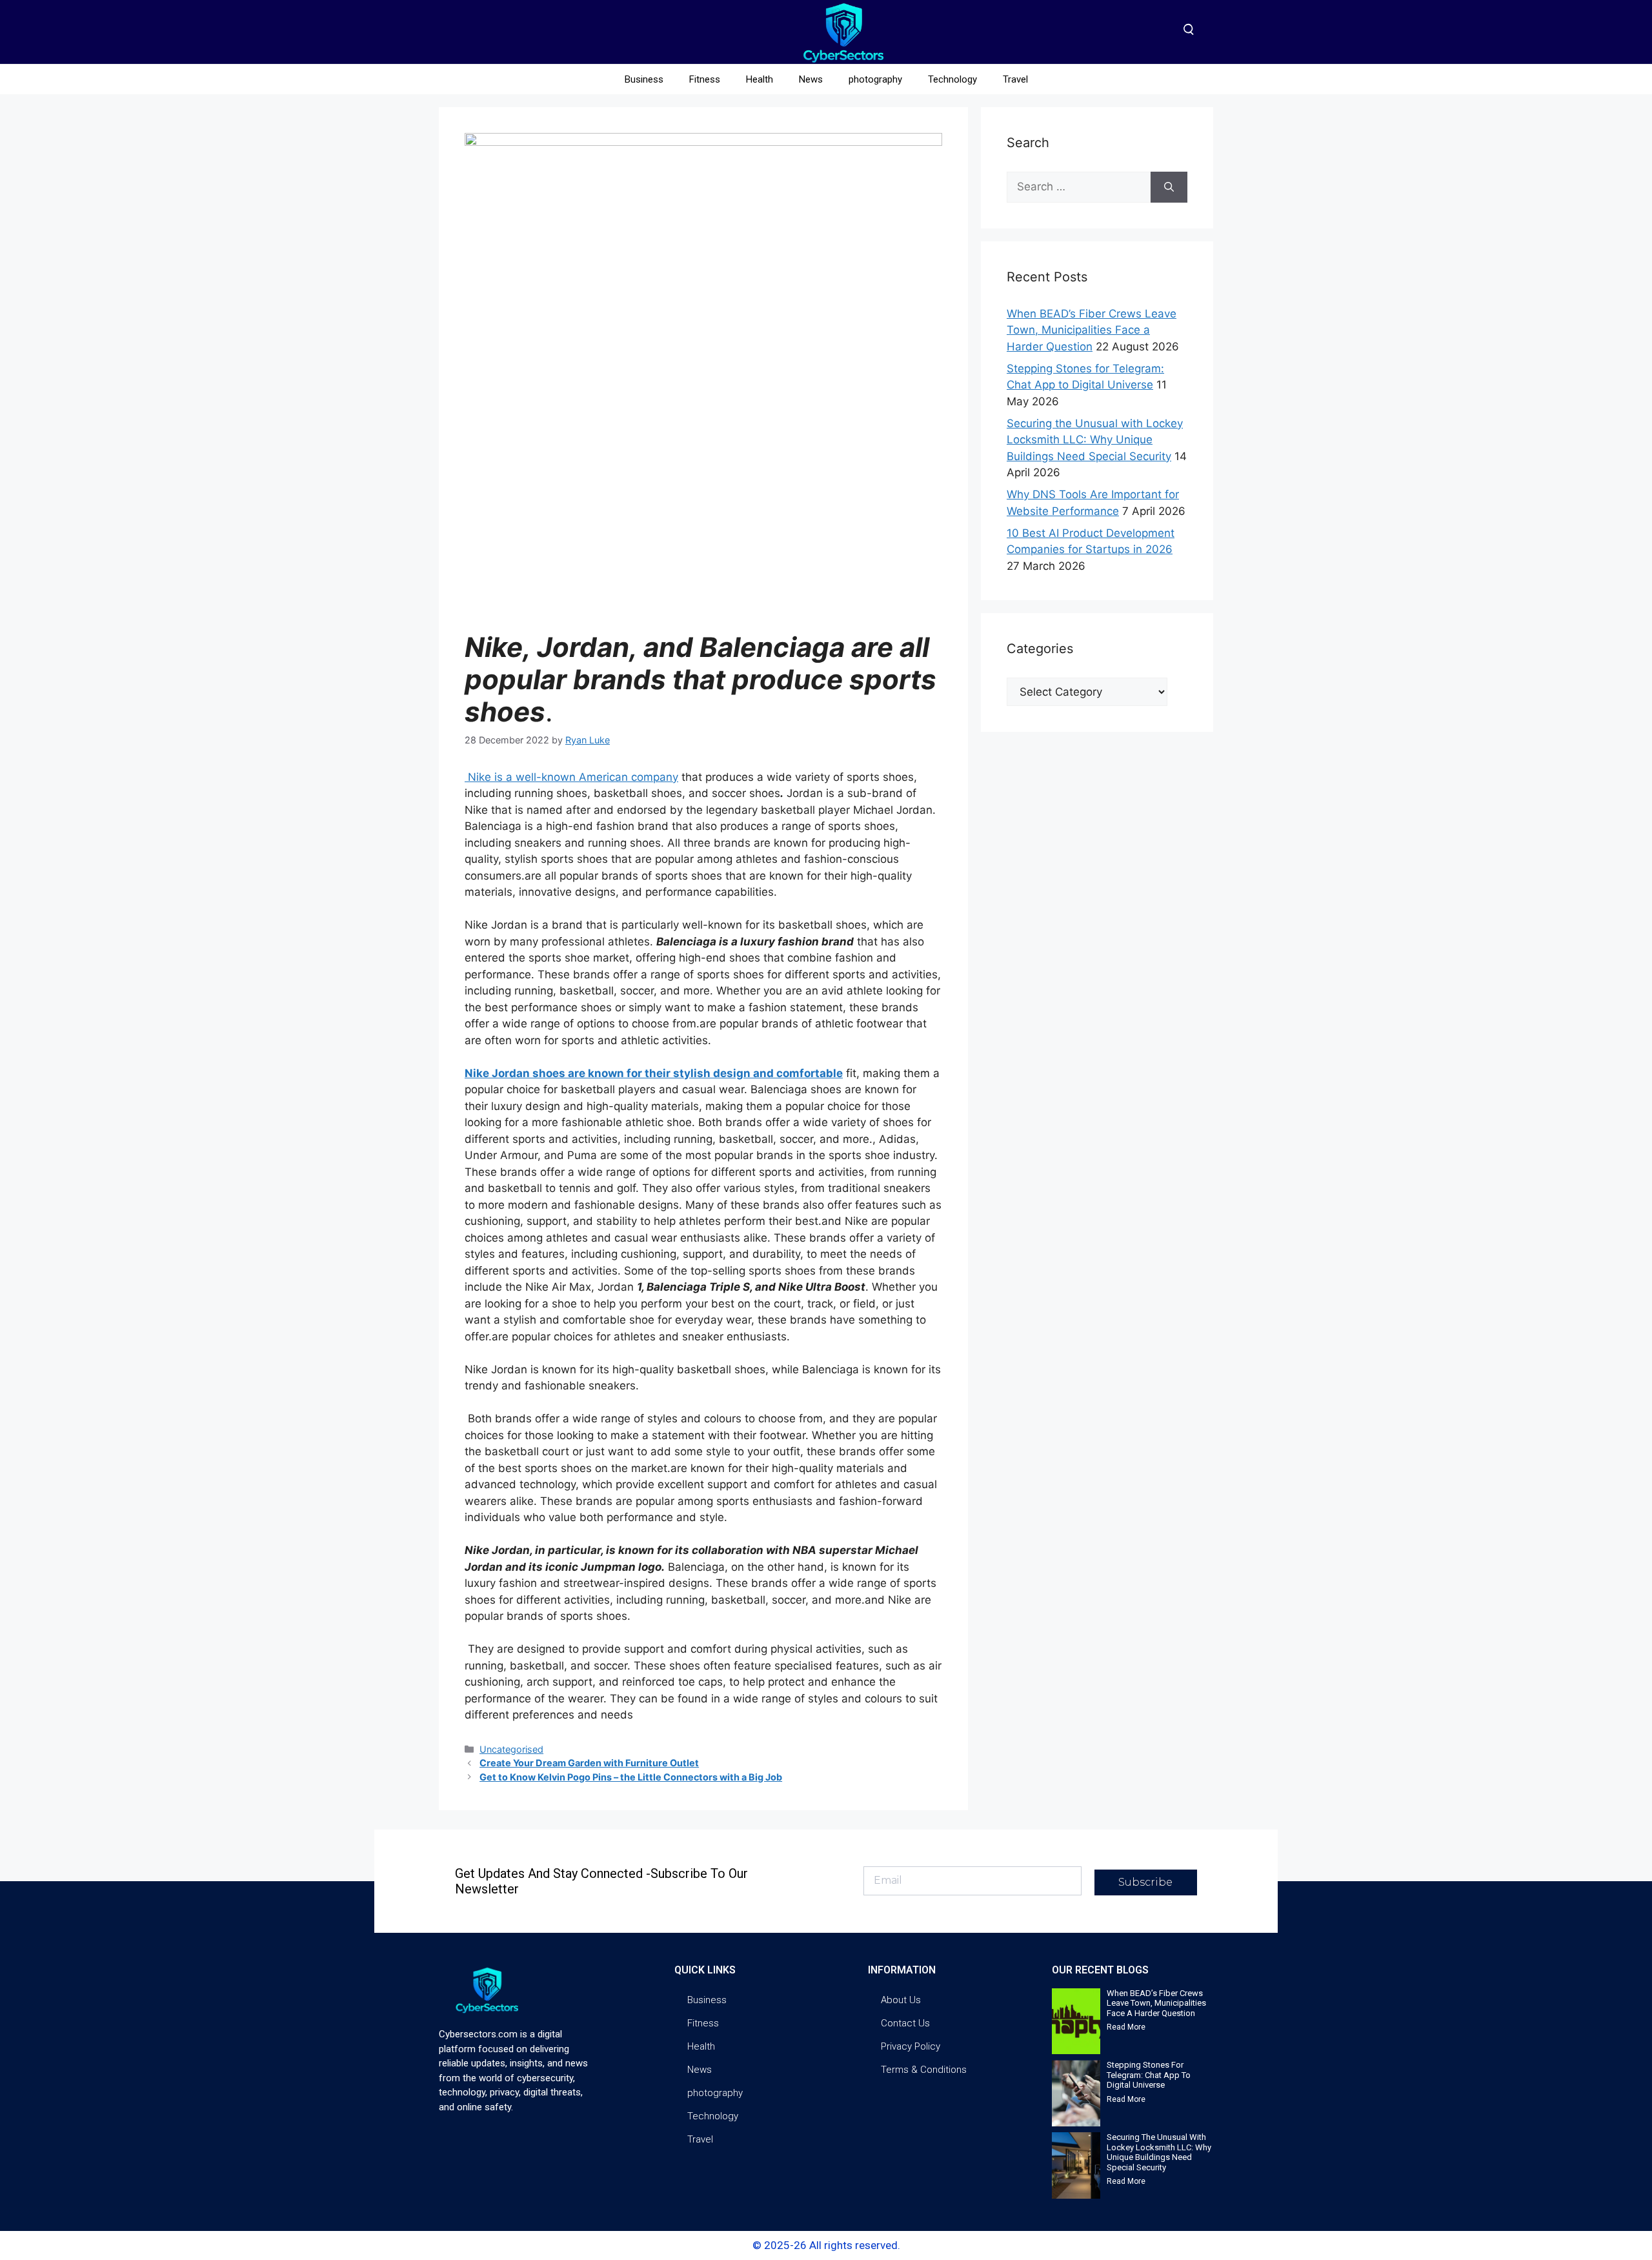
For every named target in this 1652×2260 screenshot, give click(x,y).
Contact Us (905, 2023)
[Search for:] (1079, 187)
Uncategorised (511, 1749)
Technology (952, 79)
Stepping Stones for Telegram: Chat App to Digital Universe (1149, 2075)
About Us (901, 2000)
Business (644, 79)
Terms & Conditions (924, 2070)
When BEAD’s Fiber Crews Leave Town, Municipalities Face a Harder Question (1092, 330)
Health (760, 79)
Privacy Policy (911, 2046)
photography (875, 79)
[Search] (1169, 187)
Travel (1015, 79)
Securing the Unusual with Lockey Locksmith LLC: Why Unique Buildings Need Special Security (1095, 440)
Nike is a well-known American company (571, 777)
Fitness (705, 79)
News (811, 79)
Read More (1126, 2027)
